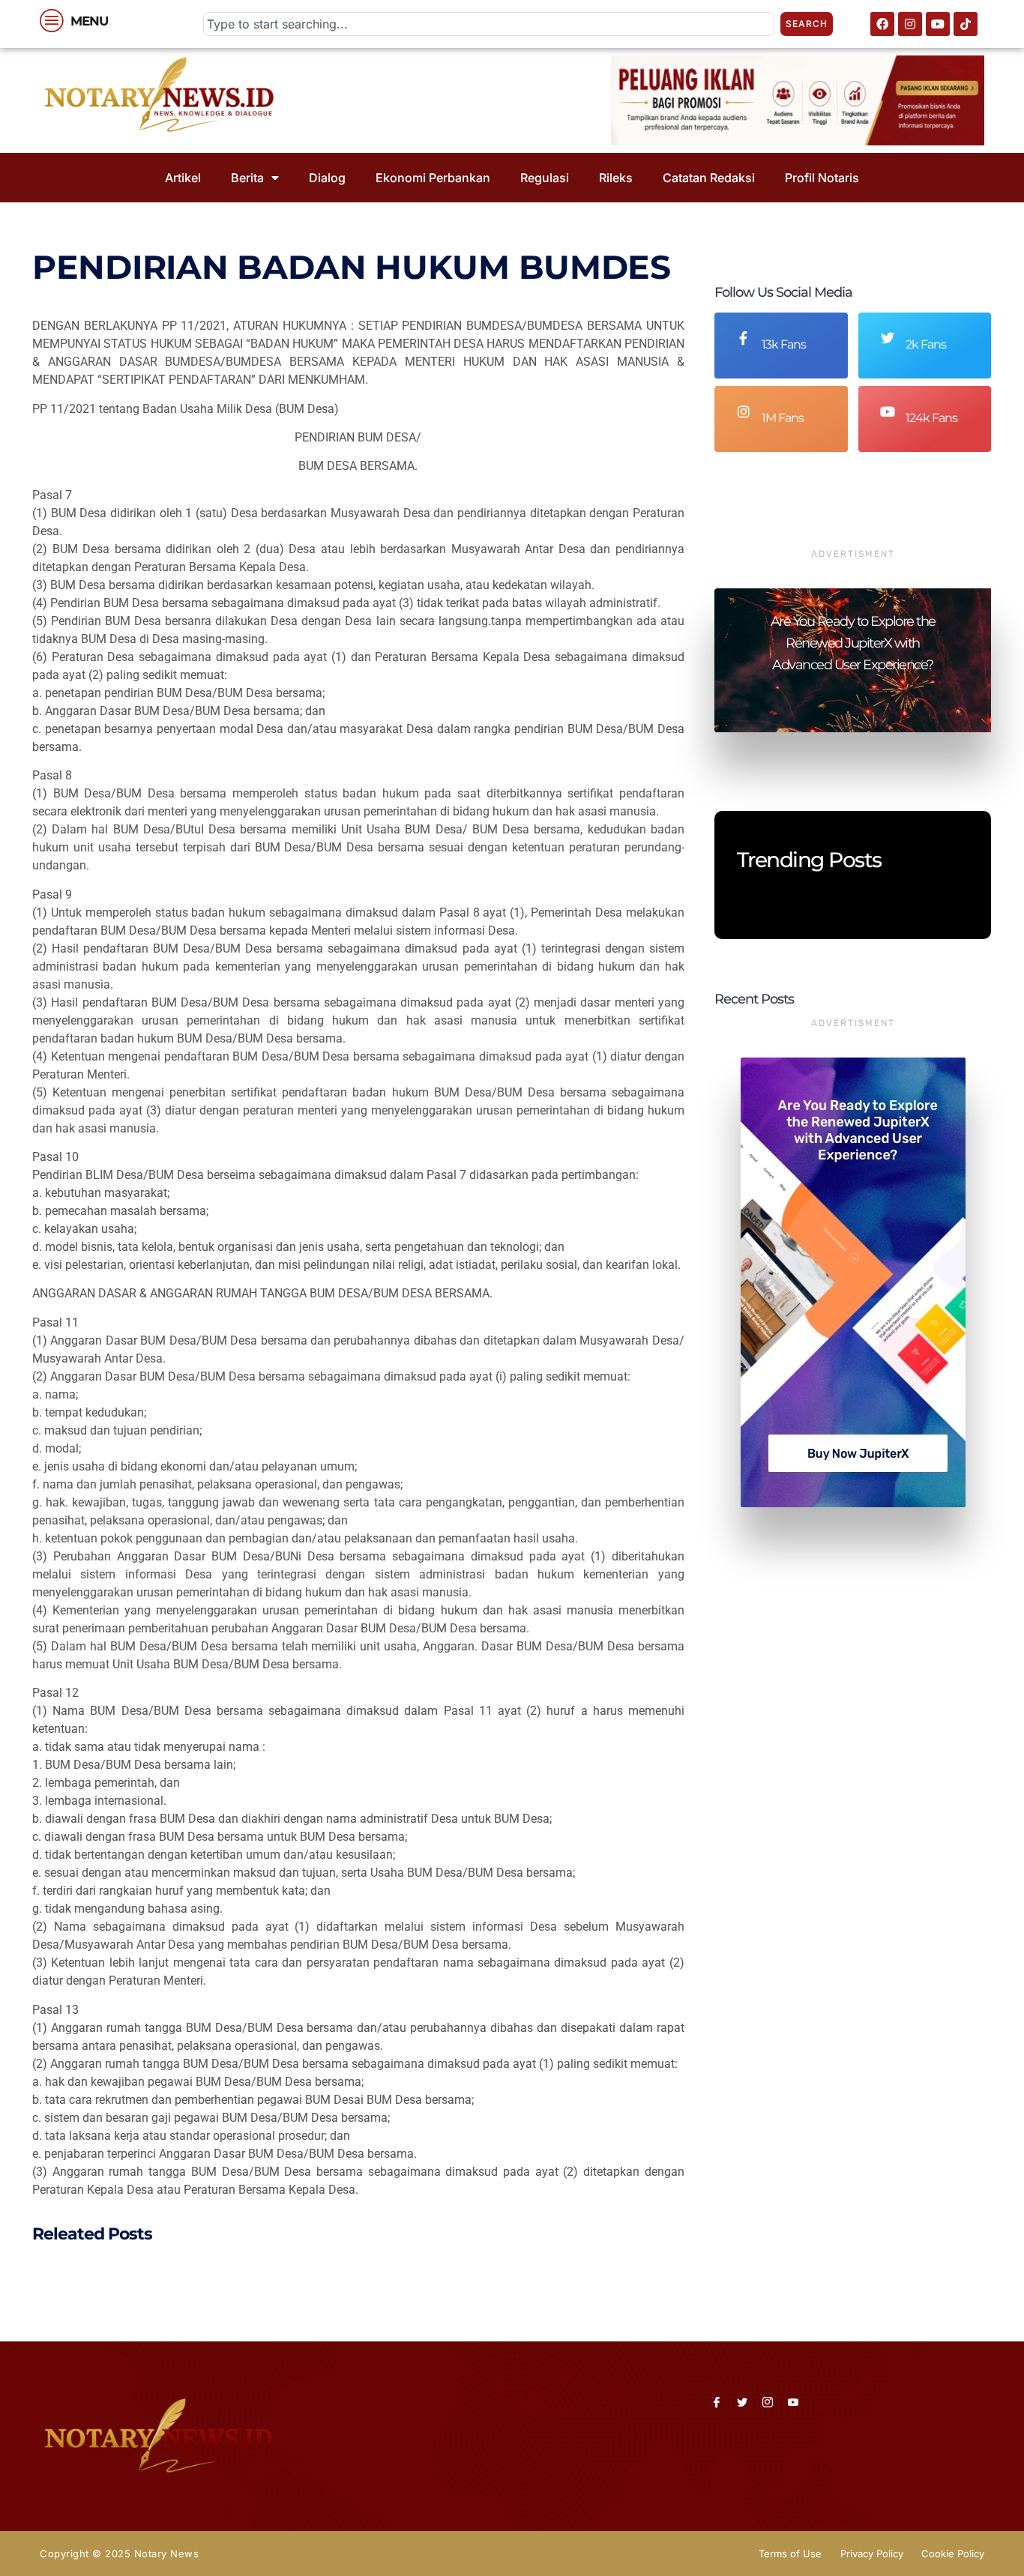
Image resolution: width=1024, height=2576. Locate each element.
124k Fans (931, 418)
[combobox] (489, 24)
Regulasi (545, 178)
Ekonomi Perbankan (433, 178)
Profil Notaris (822, 178)
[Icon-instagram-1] (768, 2402)
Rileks (616, 178)
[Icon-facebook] (717, 2402)
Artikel (183, 178)
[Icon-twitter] (742, 2402)
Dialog (327, 178)
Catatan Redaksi (709, 178)
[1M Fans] (744, 411)
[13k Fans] (744, 338)
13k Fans (784, 344)
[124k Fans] (888, 411)
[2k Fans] (888, 338)
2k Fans (926, 344)
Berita (247, 178)
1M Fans (783, 418)
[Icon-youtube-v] (793, 2402)
